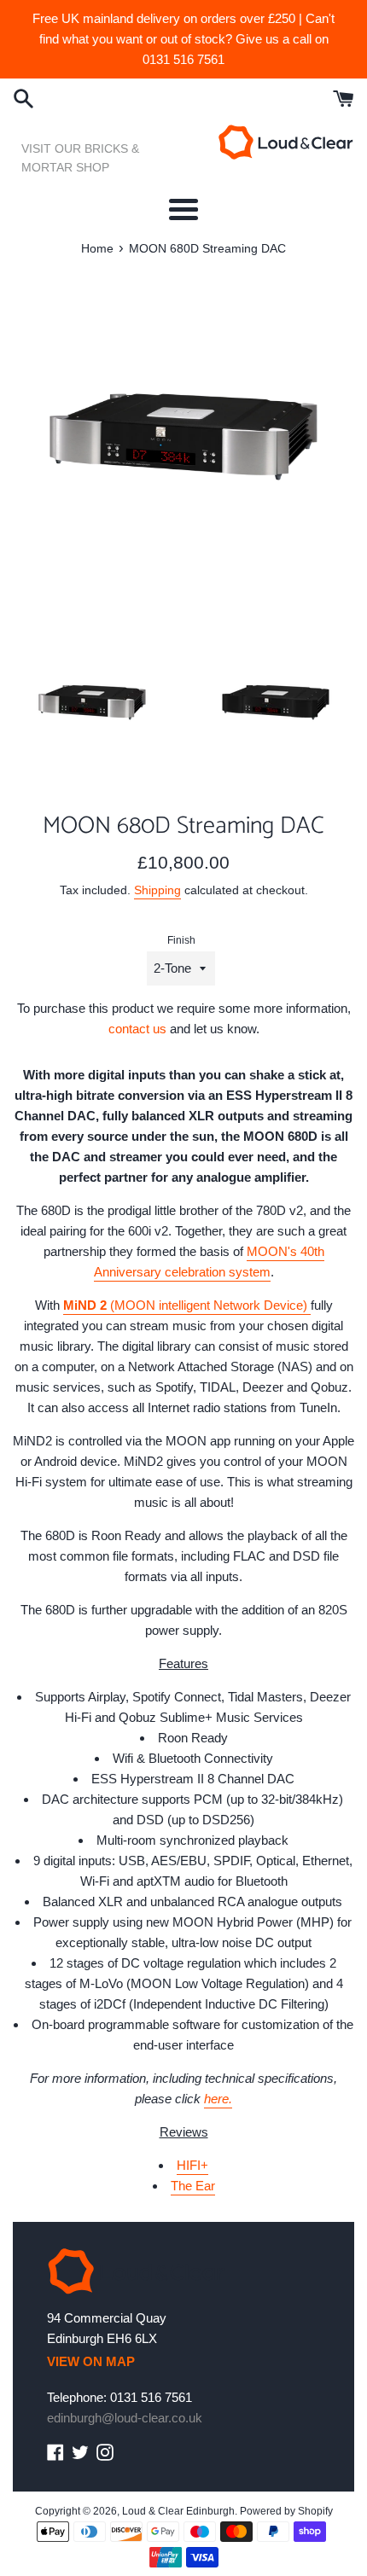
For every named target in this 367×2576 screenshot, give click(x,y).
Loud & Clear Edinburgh (178, 2511)
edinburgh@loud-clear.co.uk (125, 2418)
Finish (181, 940)
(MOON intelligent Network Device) (187, 1305)
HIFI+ (192, 2165)
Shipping (157, 890)
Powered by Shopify (286, 2511)
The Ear (193, 2186)
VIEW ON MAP (91, 2361)
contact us (137, 1029)
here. (218, 2099)
